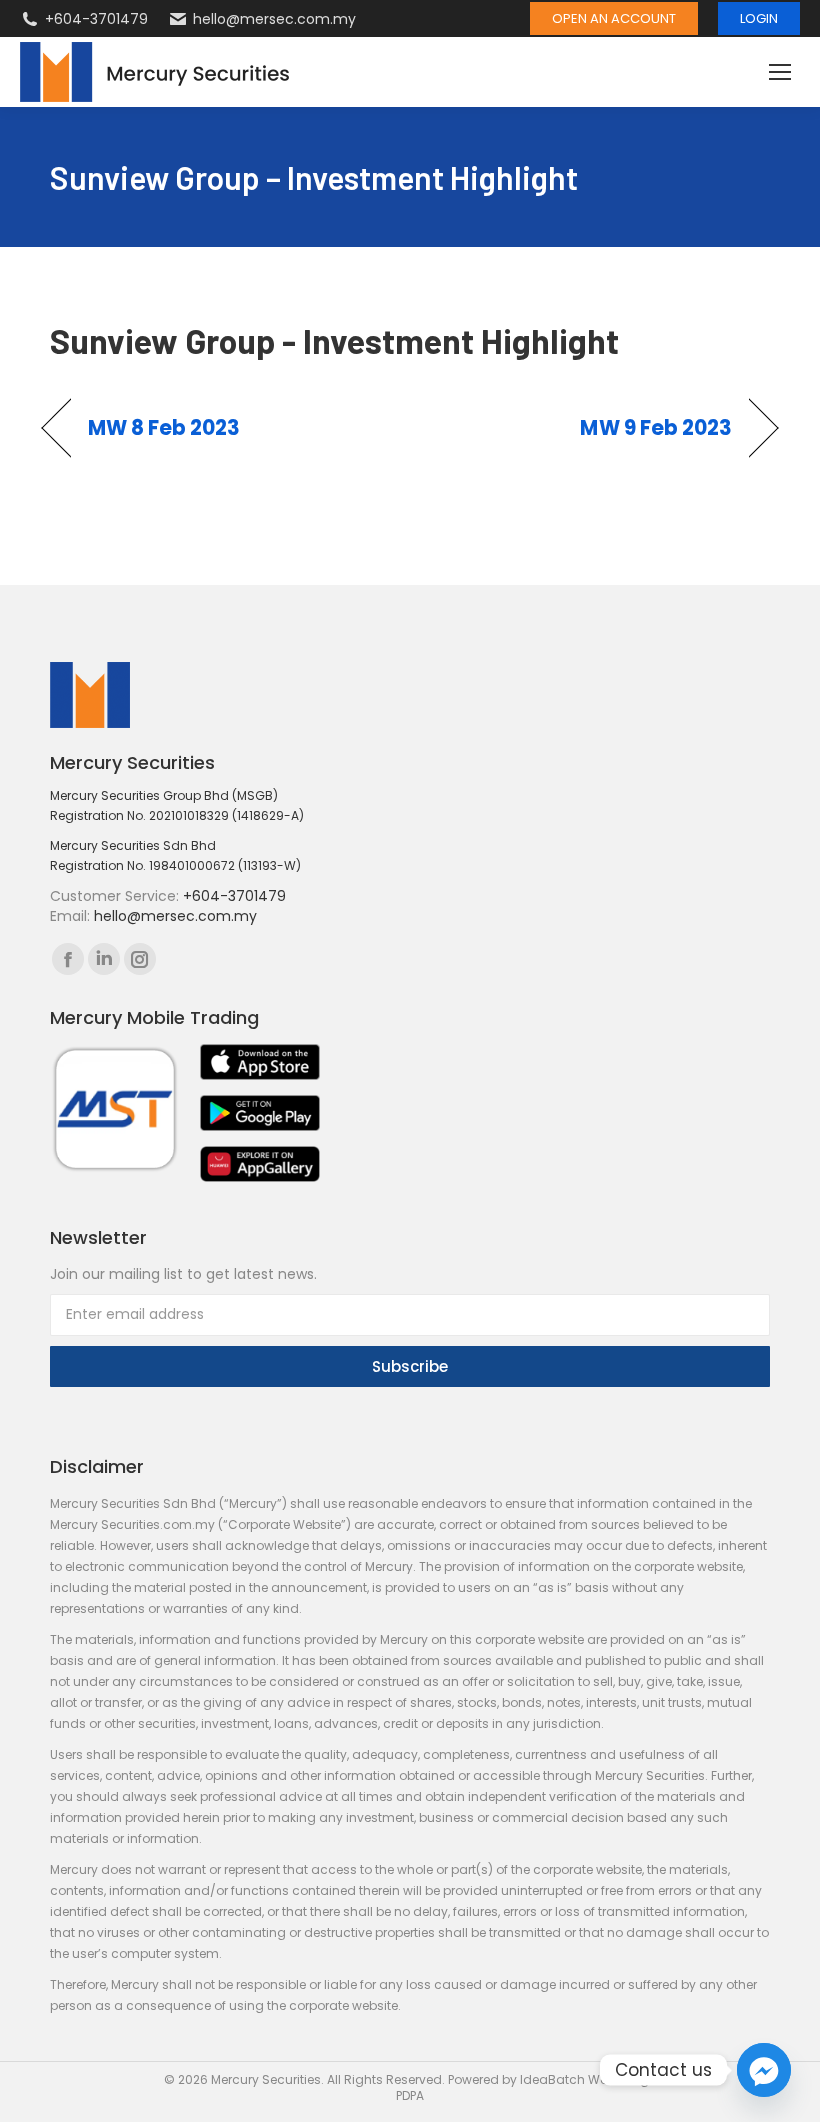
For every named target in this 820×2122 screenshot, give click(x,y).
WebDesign (622, 2079)
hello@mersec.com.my (274, 19)
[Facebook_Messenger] (764, 2070)
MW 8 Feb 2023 (164, 428)
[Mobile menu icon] (780, 72)
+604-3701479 (96, 19)
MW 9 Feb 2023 (656, 428)
